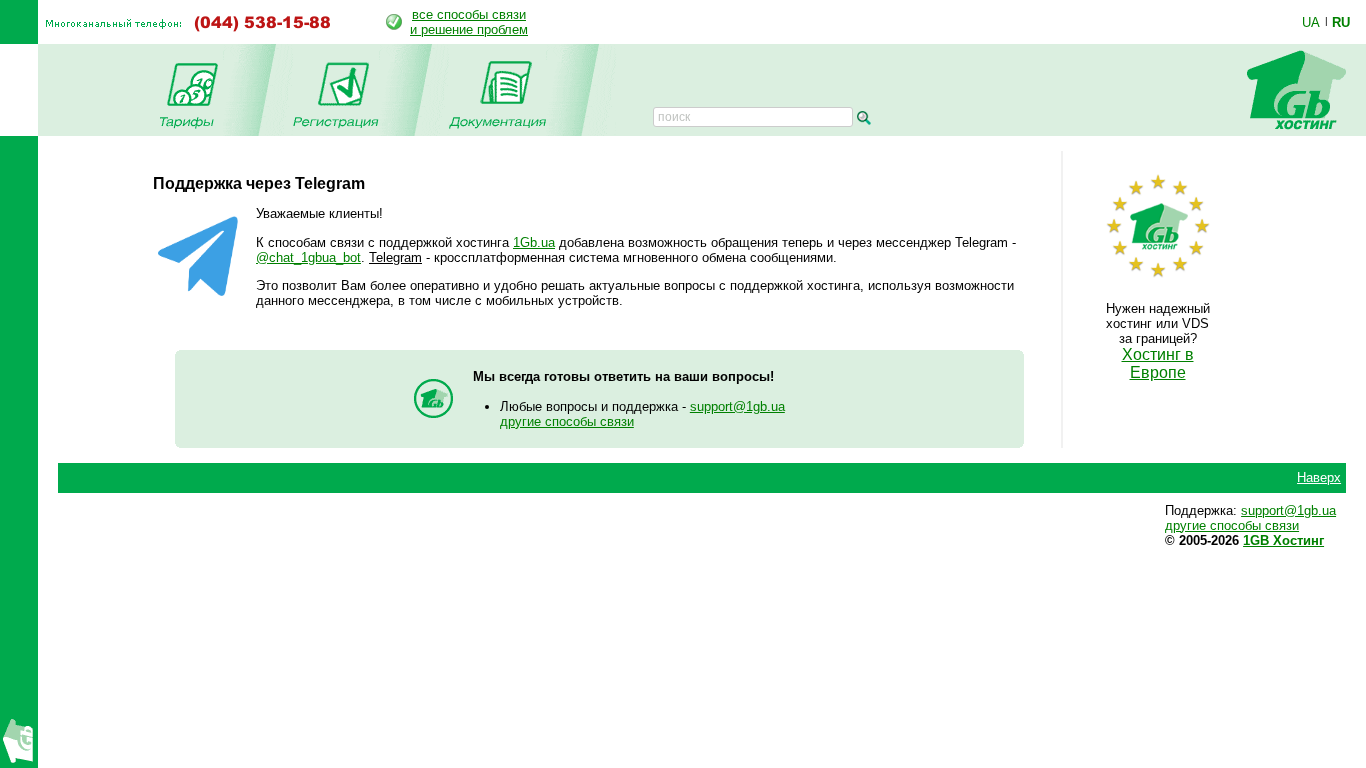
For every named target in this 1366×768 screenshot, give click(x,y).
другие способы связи (567, 421)
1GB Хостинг (1283, 540)
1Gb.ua (534, 242)
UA (1311, 22)
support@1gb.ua (737, 406)
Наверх (1319, 477)
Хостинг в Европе (1158, 363)
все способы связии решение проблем (469, 22)
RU (1341, 22)
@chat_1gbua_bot (308, 257)
